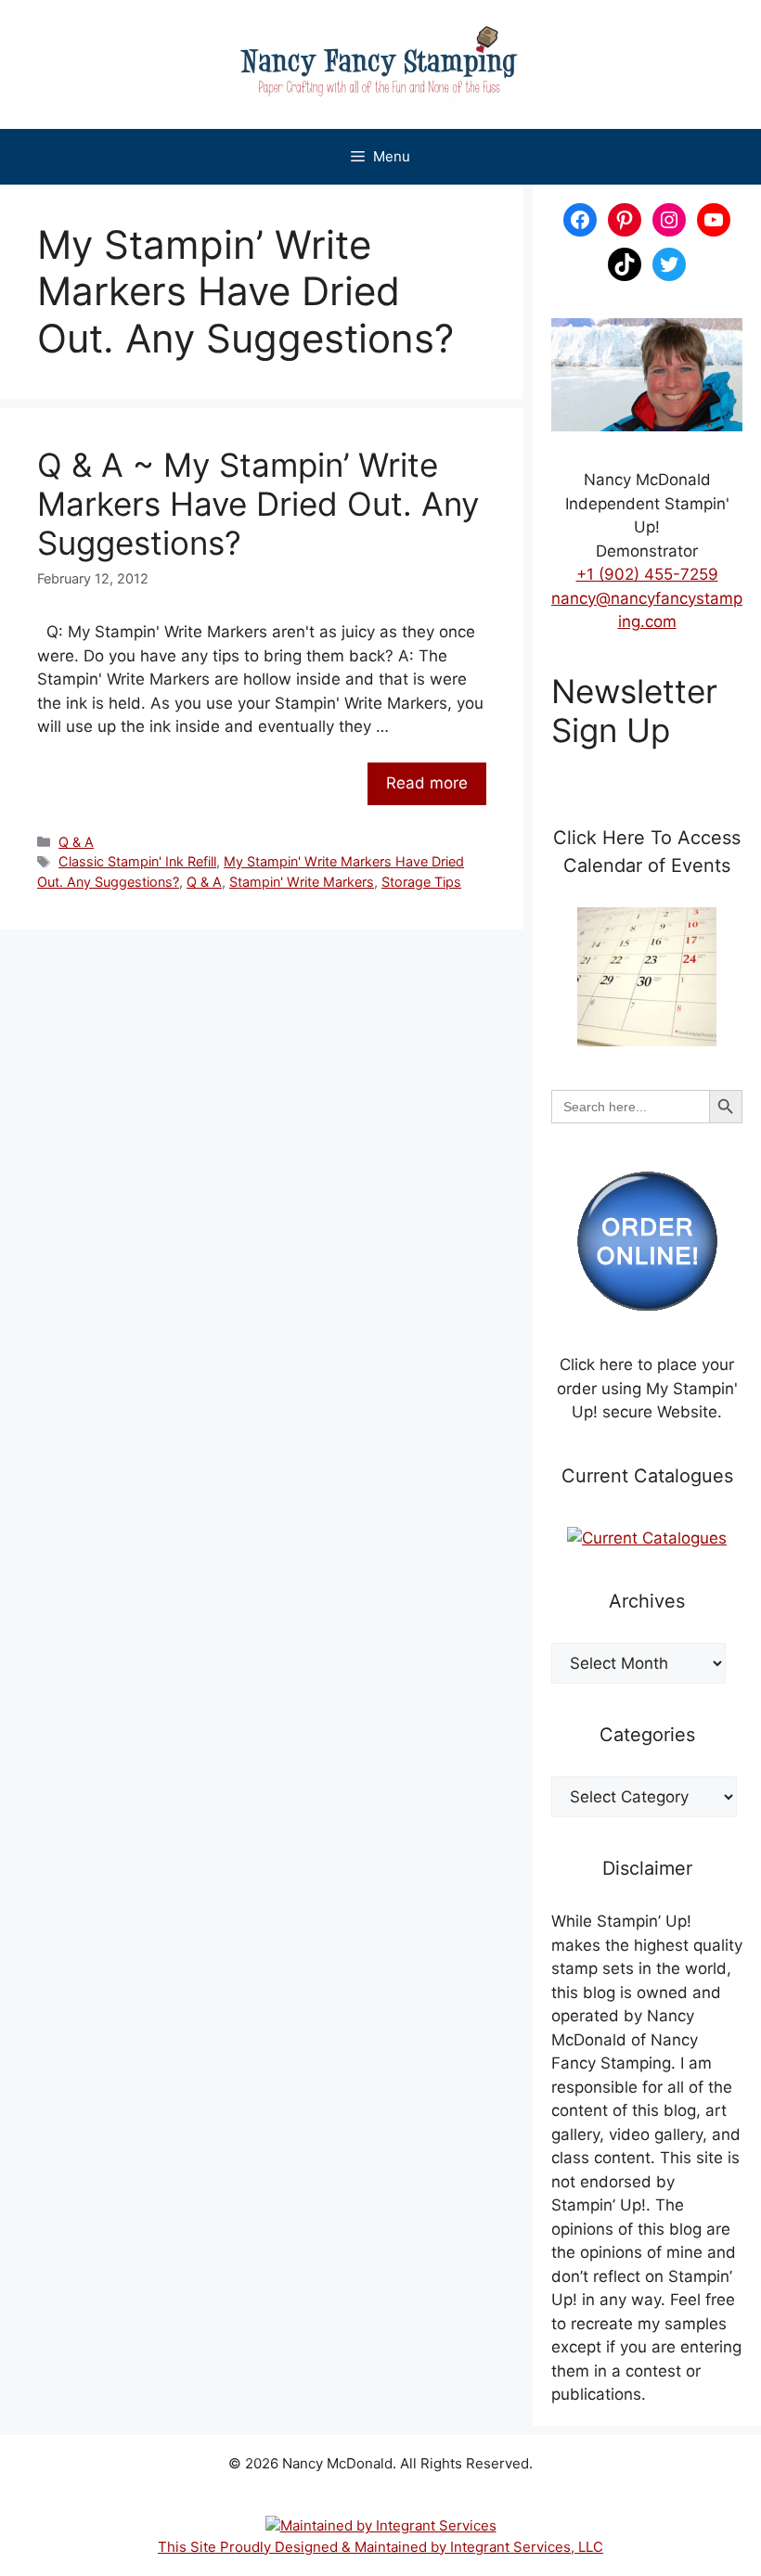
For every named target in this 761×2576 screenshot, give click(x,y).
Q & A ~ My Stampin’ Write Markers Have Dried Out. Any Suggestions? (258, 504)
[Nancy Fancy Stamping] (380, 64)
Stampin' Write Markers (302, 882)
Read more (427, 783)
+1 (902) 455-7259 (647, 574)
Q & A (76, 842)
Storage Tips (421, 882)
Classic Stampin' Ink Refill (137, 861)
